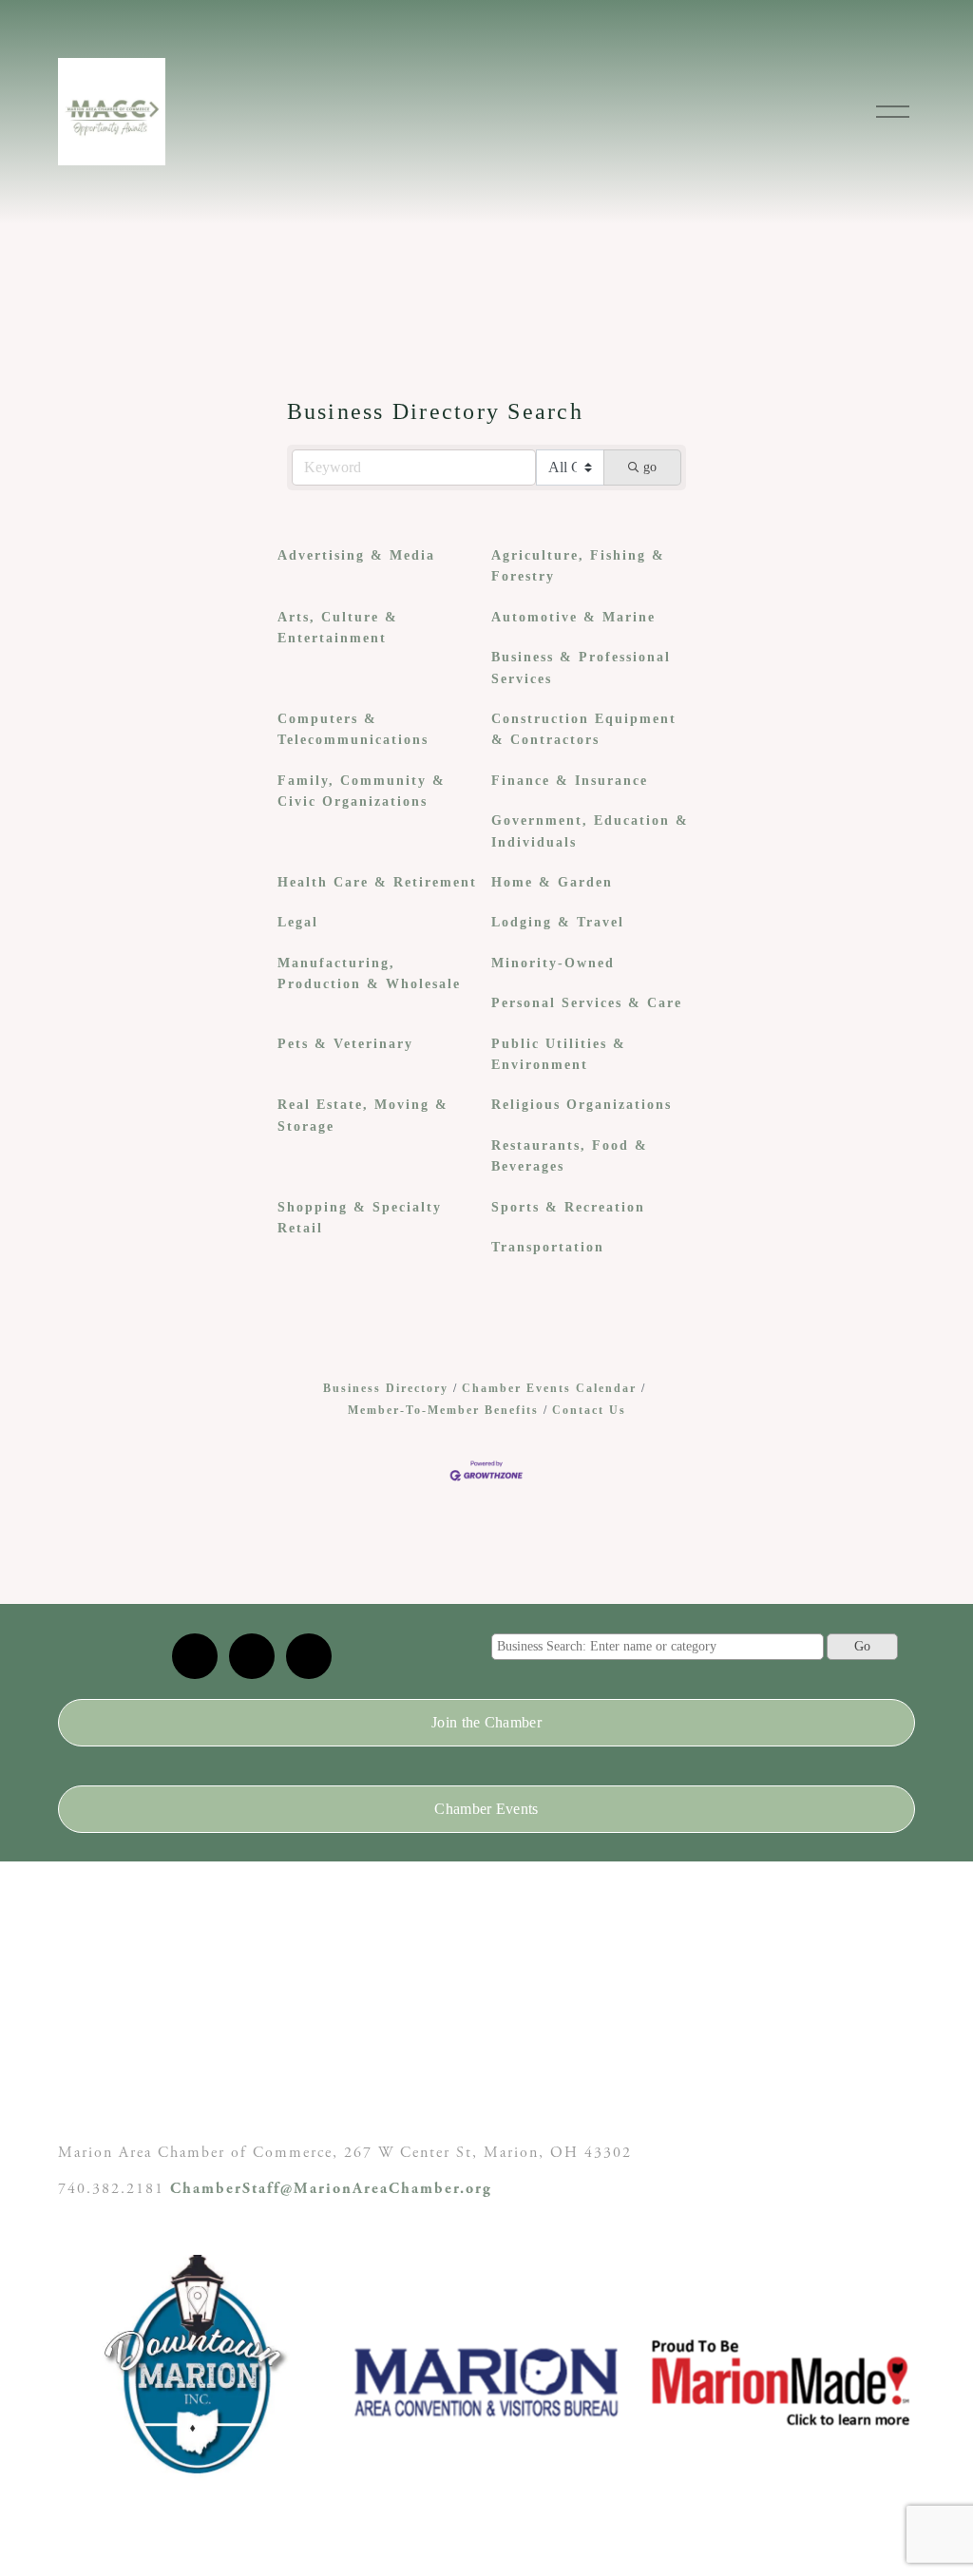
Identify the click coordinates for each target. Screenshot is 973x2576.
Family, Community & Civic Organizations (362, 791)
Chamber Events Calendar (549, 1388)
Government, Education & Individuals (590, 831)
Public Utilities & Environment (559, 1054)
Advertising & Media (356, 555)
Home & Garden (552, 882)
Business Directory (386, 1388)
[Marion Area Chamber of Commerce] (252, 1656)
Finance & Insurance (570, 781)
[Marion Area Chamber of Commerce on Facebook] (309, 1656)
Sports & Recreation (568, 1207)
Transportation (548, 1247)
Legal (298, 922)
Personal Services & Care (587, 1003)
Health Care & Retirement (377, 882)
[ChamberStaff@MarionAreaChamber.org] (195, 1656)
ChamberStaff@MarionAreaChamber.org (331, 2189)
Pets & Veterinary (345, 1044)
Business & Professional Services (581, 668)
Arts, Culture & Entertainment (338, 628)
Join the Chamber (486, 1722)
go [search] (650, 467)
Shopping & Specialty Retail (360, 1218)
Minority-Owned (553, 963)
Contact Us (589, 1410)
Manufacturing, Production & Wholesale (369, 973)
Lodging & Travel (558, 922)
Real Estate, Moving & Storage (363, 1115)
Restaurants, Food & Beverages (570, 1156)
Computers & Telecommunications (353, 729)
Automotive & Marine (573, 617)
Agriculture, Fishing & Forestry (578, 566)
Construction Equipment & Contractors (584, 729)
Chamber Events (486, 1809)
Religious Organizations (582, 1105)
